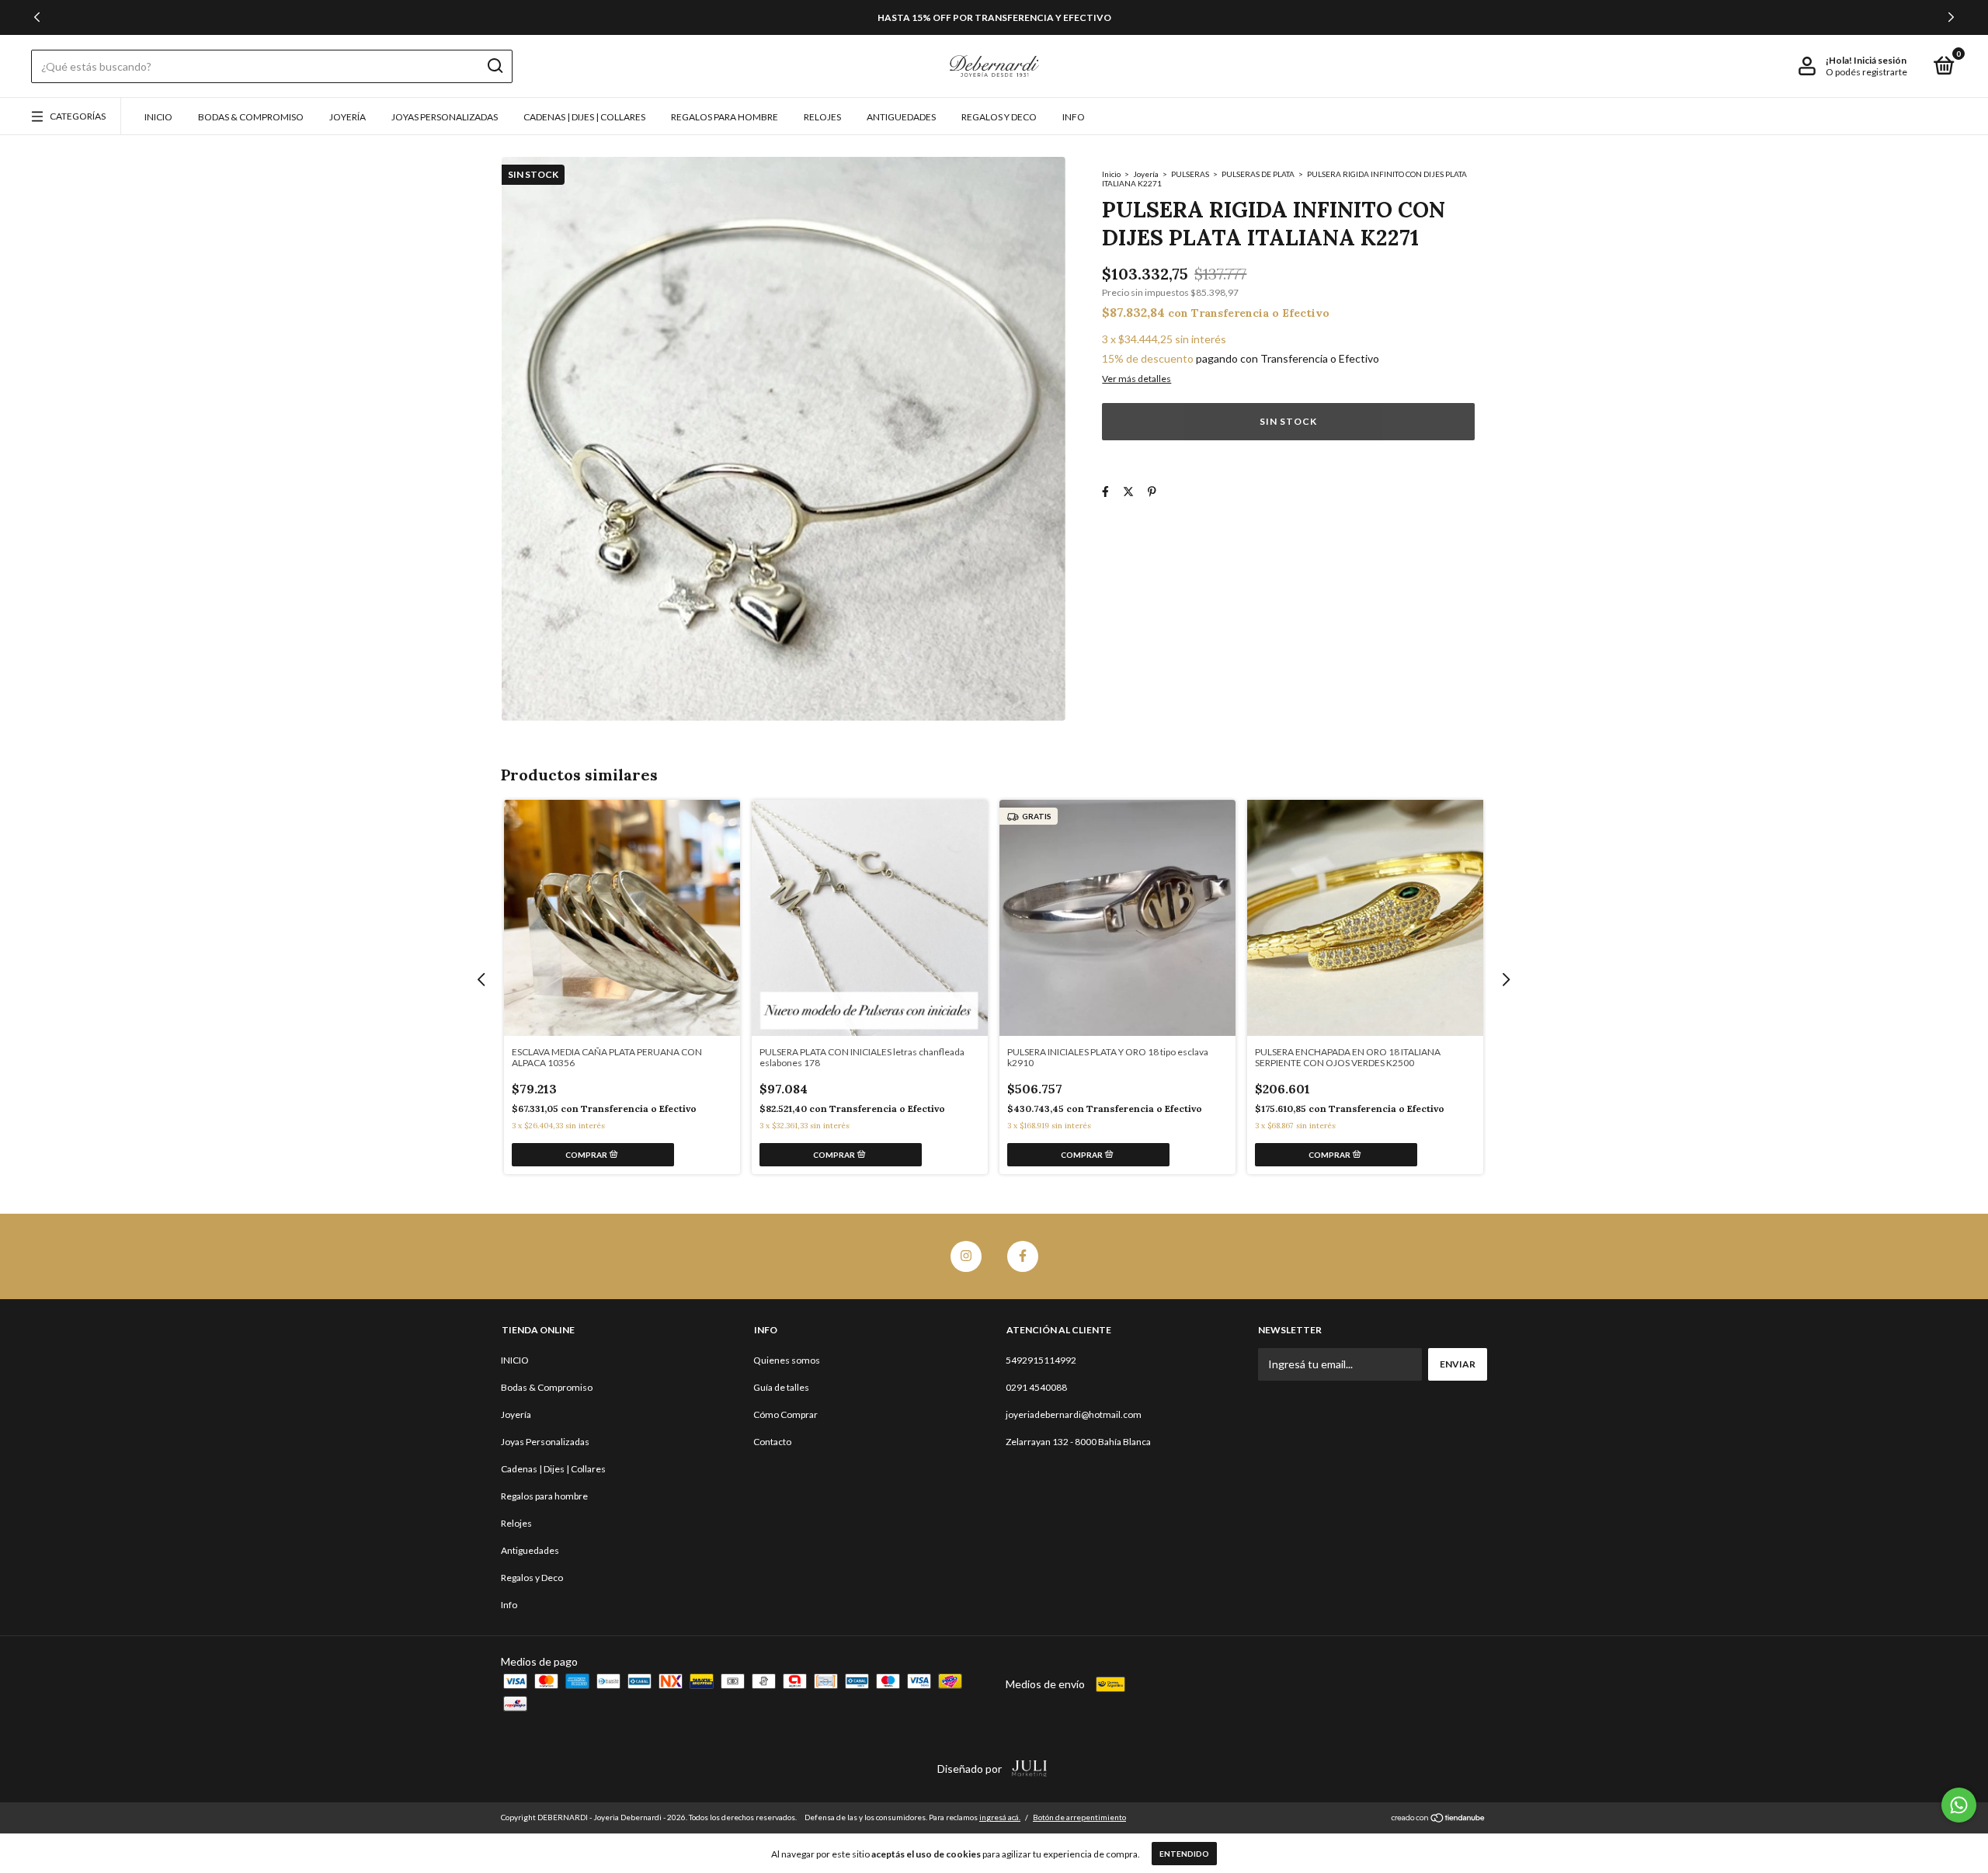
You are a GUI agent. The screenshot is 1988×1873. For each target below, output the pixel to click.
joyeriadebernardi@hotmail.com (1074, 1414)
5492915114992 (1041, 1360)
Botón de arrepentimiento (1079, 1817)
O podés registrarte (1866, 72)
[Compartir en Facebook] (1105, 491)
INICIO (158, 117)
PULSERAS (1190, 174)
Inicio (1111, 174)
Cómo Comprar (785, 1414)
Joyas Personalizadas (445, 117)
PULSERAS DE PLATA (1259, 174)
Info (1074, 117)
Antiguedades (901, 117)
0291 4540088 (1036, 1387)
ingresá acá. (1000, 1817)
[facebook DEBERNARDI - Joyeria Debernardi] (1023, 1256)
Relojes (822, 117)
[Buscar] (494, 66)
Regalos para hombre (725, 117)
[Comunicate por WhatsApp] (1959, 1805)
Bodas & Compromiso (251, 117)
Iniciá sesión (1880, 60)
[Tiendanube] (1439, 1819)
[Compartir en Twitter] (1128, 491)
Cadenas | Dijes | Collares (584, 117)
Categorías (78, 116)
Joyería (348, 117)
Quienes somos (787, 1360)
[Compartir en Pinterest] (1152, 491)
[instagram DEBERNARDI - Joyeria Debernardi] (966, 1256)
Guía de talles (781, 1387)
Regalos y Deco (999, 117)
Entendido (1184, 1854)
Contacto (772, 1442)
